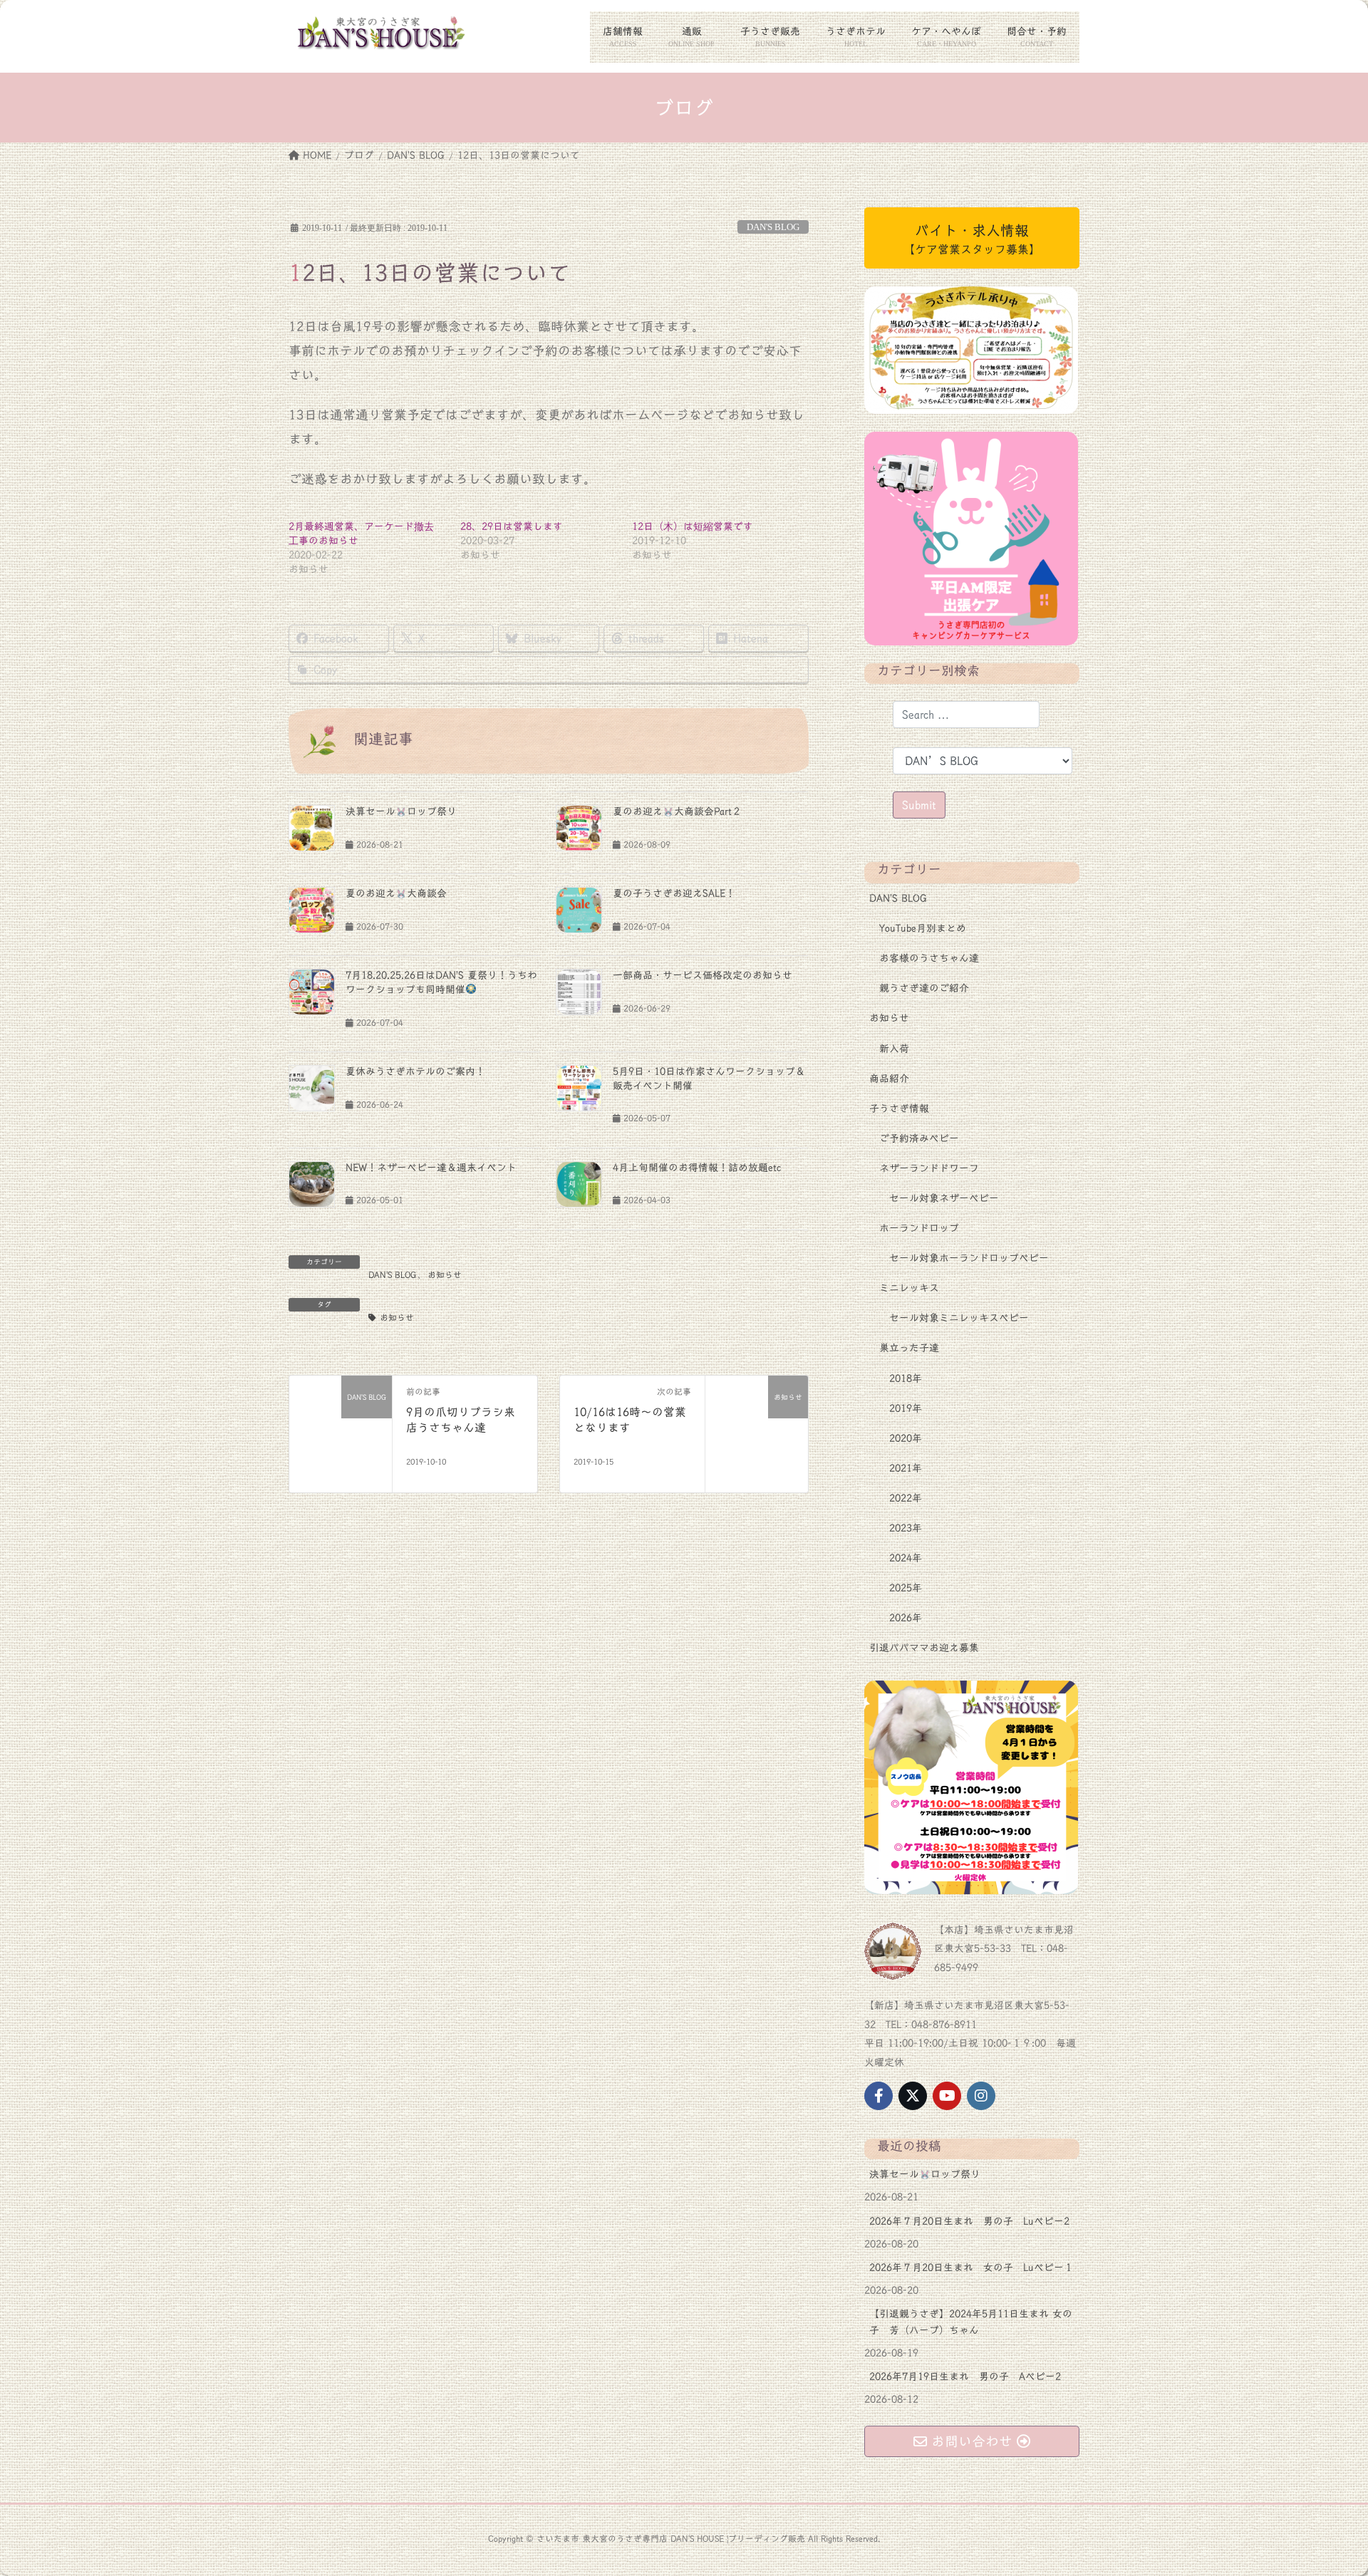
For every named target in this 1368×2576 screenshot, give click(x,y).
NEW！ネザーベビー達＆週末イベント (431, 1168)
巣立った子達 (909, 1348)
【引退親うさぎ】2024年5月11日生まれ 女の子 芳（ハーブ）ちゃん (971, 2322)
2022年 (906, 1498)
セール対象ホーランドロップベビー (969, 1258)
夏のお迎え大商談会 (396, 893)
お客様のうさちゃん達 (929, 958)
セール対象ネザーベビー (944, 1198)
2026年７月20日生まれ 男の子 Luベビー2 (969, 2221)
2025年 (906, 1588)
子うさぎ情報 (899, 1108)
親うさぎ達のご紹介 (924, 988)
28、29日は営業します (512, 526)
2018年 (906, 1378)
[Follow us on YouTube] (947, 2096)
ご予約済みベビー (919, 1138)
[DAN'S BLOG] (341, 1427)
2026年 (906, 1618)
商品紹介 (889, 1079)
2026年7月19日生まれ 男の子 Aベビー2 (965, 2377)
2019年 (906, 1408)
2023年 (906, 1528)
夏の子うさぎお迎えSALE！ (674, 893)
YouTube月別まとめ (923, 928)
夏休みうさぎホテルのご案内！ (415, 1071)
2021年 (906, 1468)
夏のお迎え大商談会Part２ (677, 811)
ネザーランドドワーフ (929, 1168)
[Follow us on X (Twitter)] (913, 2096)
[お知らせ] (757, 1427)
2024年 (906, 1558)
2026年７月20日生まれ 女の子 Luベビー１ (971, 2268)
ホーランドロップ (919, 1228)
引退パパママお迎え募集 (924, 1648)
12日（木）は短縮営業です (693, 526)
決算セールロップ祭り (401, 811)
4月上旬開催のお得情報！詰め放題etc (697, 1168)
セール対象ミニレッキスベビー (959, 1318)
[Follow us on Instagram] (981, 2096)
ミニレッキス (909, 1288)
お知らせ (445, 1274)
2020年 (906, 1438)
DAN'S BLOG (773, 227)
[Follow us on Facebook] (879, 2096)
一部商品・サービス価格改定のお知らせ (703, 975)
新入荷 (894, 1049)
